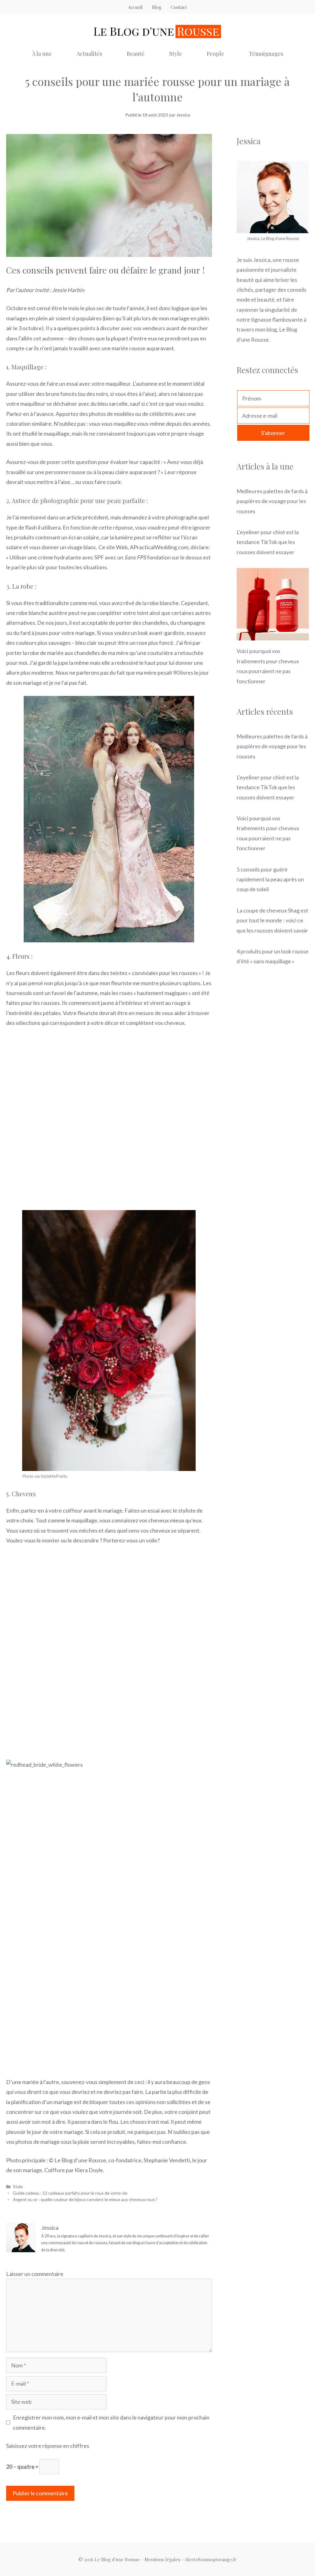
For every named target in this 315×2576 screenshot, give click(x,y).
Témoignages (266, 54)
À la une (42, 54)
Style (176, 54)
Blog (157, 7)
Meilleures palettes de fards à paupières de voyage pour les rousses (272, 501)
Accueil (135, 7)
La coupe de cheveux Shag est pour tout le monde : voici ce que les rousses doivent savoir (272, 920)
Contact (179, 7)
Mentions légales (162, 2559)
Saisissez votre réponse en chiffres (48, 2446)
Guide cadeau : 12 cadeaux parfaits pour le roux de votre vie (70, 2193)
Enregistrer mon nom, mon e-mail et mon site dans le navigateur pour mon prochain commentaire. (111, 2422)
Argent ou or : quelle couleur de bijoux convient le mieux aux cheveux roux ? (85, 2199)
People (215, 54)
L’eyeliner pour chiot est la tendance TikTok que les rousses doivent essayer (268, 542)
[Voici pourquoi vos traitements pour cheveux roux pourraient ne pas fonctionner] (273, 636)
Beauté (136, 54)
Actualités (89, 54)
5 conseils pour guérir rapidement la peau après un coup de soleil (270, 879)
